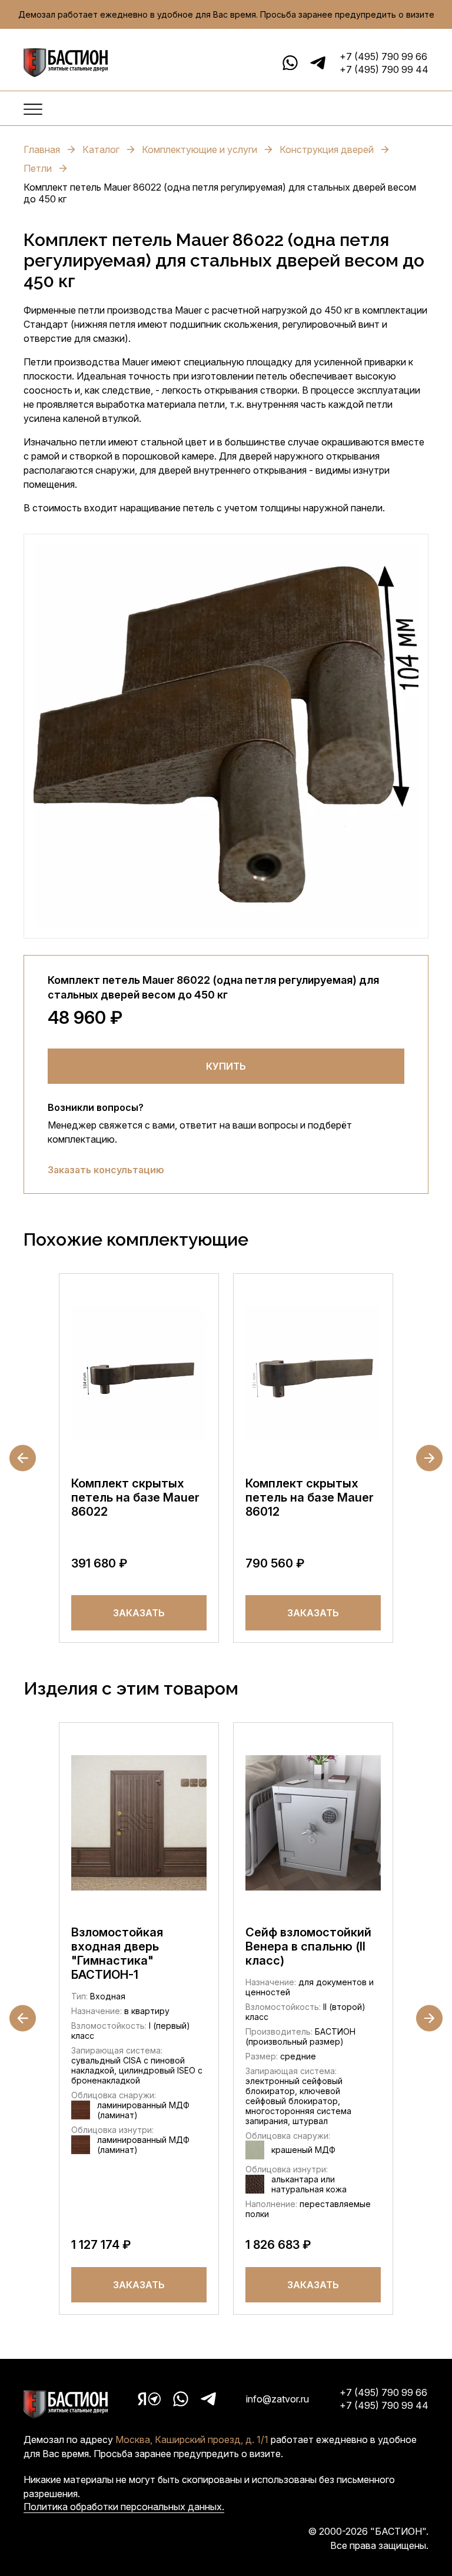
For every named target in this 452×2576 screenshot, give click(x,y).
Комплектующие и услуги (200, 149)
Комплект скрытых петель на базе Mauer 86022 (135, 1497)
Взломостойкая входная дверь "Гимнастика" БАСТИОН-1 (117, 1953)
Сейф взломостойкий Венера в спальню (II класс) (308, 1946)
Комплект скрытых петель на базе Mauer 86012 (310, 1497)
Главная (42, 149)
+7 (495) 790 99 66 (383, 56)
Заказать (139, 1613)
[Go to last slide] (23, 1458)
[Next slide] (429, 1458)
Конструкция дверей (327, 149)
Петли (38, 168)
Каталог (101, 149)
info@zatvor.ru (277, 2399)
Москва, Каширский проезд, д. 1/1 (192, 2439)
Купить (226, 1066)
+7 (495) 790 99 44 (384, 69)
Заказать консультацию (106, 1170)
